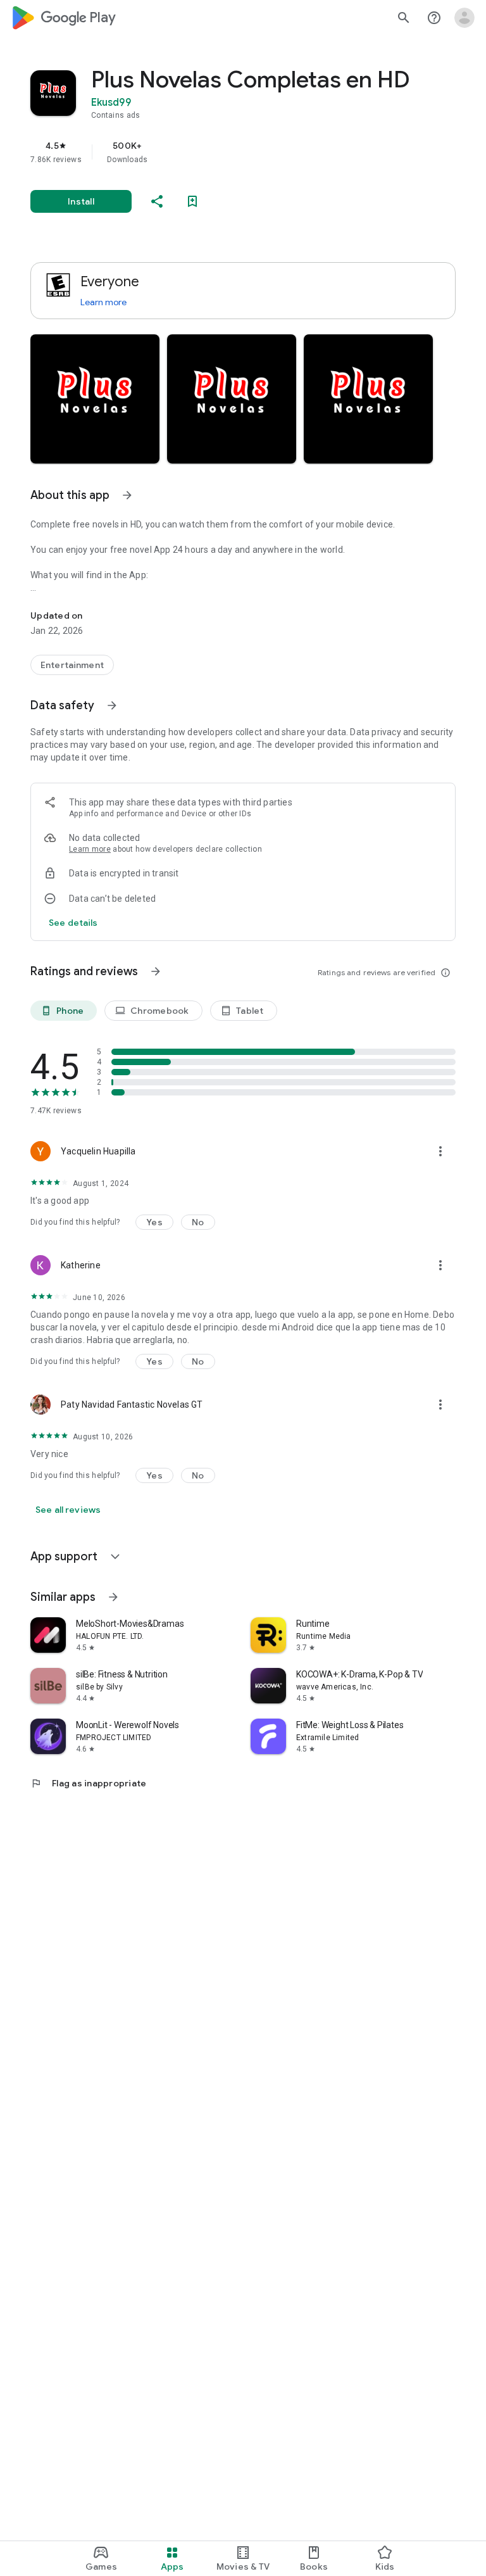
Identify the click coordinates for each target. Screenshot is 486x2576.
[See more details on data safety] (73, 923)
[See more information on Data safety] (112, 705)
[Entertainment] (72, 665)
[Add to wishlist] (192, 201)
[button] (95, 399)
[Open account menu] (464, 18)
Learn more (103, 302)
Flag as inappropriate (88, 1783)
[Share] (157, 201)
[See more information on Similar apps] (113, 1597)
